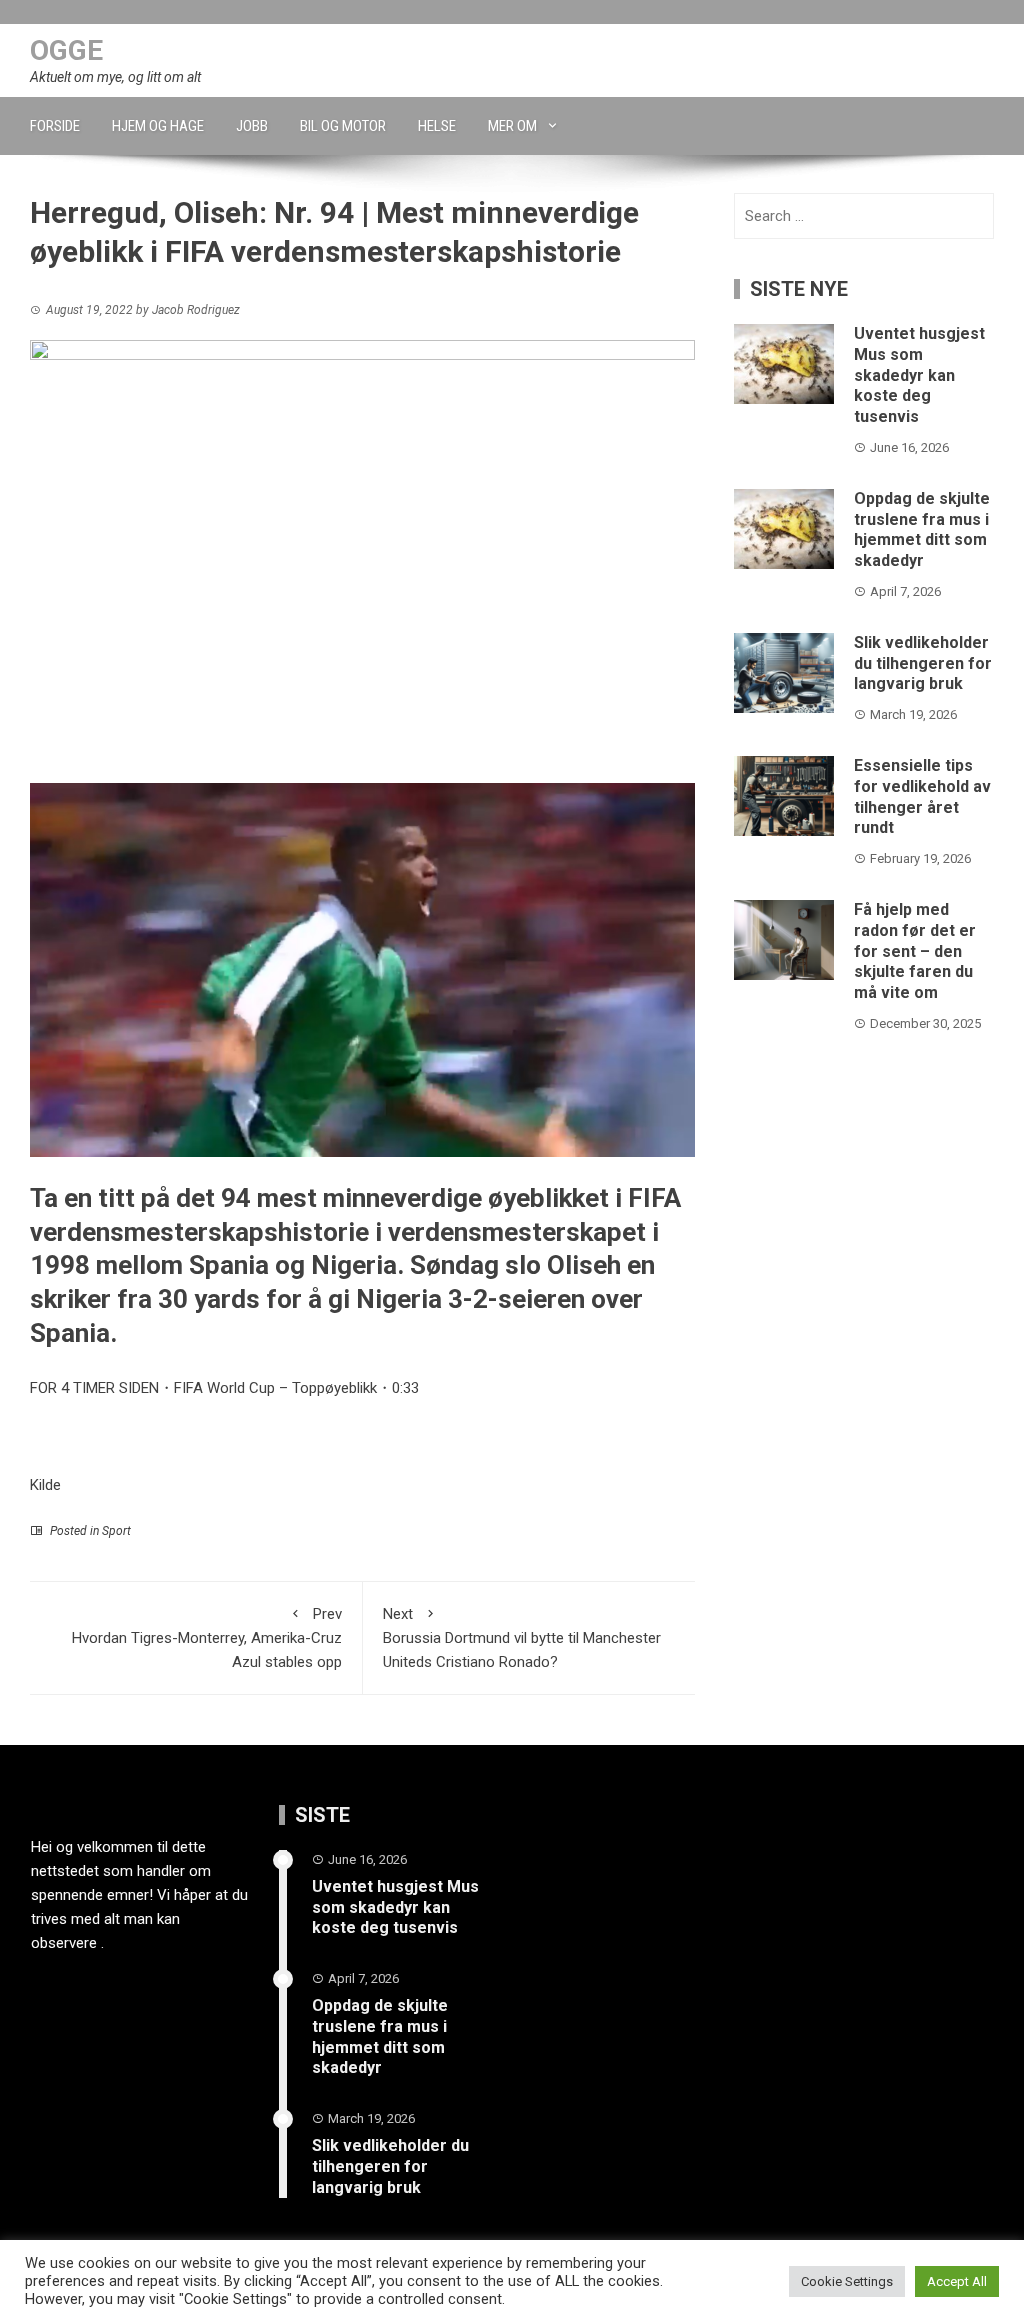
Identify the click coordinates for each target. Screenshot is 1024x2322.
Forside (55, 126)
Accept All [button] (957, 2281)
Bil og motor (343, 126)
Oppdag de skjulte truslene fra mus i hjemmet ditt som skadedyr (922, 529)
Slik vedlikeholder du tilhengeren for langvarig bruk (923, 663)
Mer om (512, 126)
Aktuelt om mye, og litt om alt (115, 77)
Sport (116, 1531)
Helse (437, 126)
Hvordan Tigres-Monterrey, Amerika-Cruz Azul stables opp (207, 1638)
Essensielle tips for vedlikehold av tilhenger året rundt (922, 796)
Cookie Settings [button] (847, 2281)
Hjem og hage (158, 126)
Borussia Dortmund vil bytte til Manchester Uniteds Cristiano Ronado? (522, 1638)
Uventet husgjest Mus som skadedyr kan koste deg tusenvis (919, 375)
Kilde (45, 1485)
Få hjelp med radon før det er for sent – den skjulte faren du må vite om (915, 951)
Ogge (66, 50)
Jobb (252, 126)
